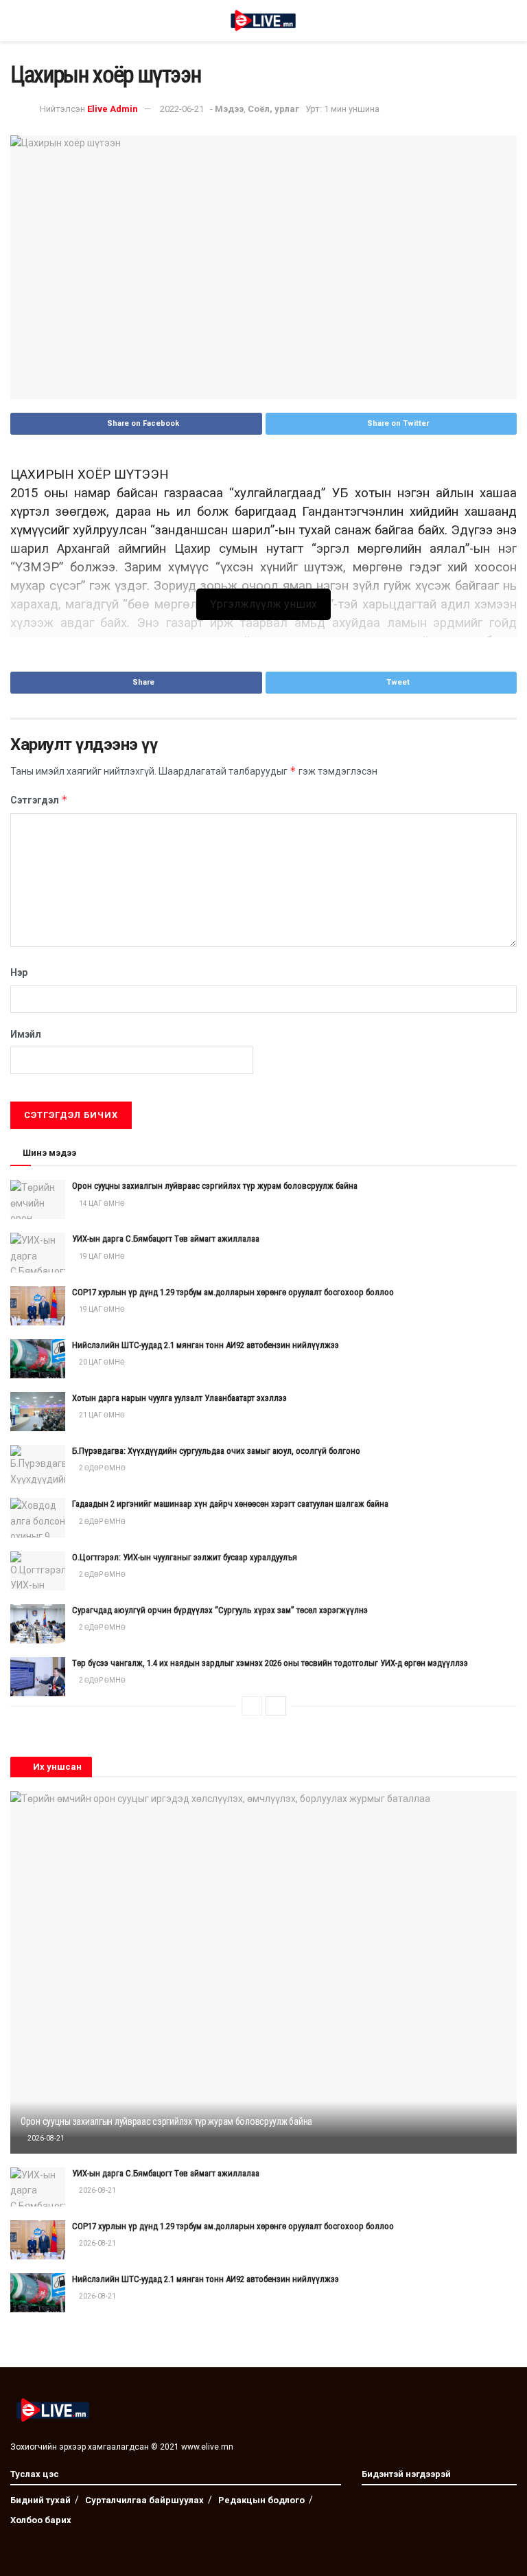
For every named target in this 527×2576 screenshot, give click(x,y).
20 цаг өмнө (101, 1362)
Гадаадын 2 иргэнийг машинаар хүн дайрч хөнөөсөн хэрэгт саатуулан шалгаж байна (230, 1504)
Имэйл (26, 1034)
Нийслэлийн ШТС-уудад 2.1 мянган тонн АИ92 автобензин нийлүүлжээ (206, 1345)
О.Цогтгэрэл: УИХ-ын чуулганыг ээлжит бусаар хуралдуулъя (185, 1557)
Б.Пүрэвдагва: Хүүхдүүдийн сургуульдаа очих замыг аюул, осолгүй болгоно (216, 1451)
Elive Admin (113, 109)
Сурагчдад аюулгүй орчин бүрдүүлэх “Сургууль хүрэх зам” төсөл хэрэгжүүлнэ (220, 1610)
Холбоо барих (41, 2520)
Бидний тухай (40, 2500)
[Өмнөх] (252, 1706)
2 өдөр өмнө (102, 1468)
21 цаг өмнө (101, 1415)
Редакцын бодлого (261, 2500)
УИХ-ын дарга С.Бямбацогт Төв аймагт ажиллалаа (166, 1239)
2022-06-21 (182, 109)
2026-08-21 (45, 2138)
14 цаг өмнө (101, 1204)
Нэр (19, 972)
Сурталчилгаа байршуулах (144, 2500)
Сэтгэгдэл (39, 800)
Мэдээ (229, 109)
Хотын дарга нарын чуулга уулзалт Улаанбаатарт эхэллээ (179, 1398)
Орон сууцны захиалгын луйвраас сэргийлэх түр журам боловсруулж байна (215, 1186)
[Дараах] (276, 1706)
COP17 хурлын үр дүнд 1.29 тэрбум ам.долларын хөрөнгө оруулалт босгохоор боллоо (233, 1292)
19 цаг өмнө (101, 1256)
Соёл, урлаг (273, 109)
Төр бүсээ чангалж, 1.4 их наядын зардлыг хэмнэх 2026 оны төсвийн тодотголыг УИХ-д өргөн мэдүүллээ (270, 1663)
